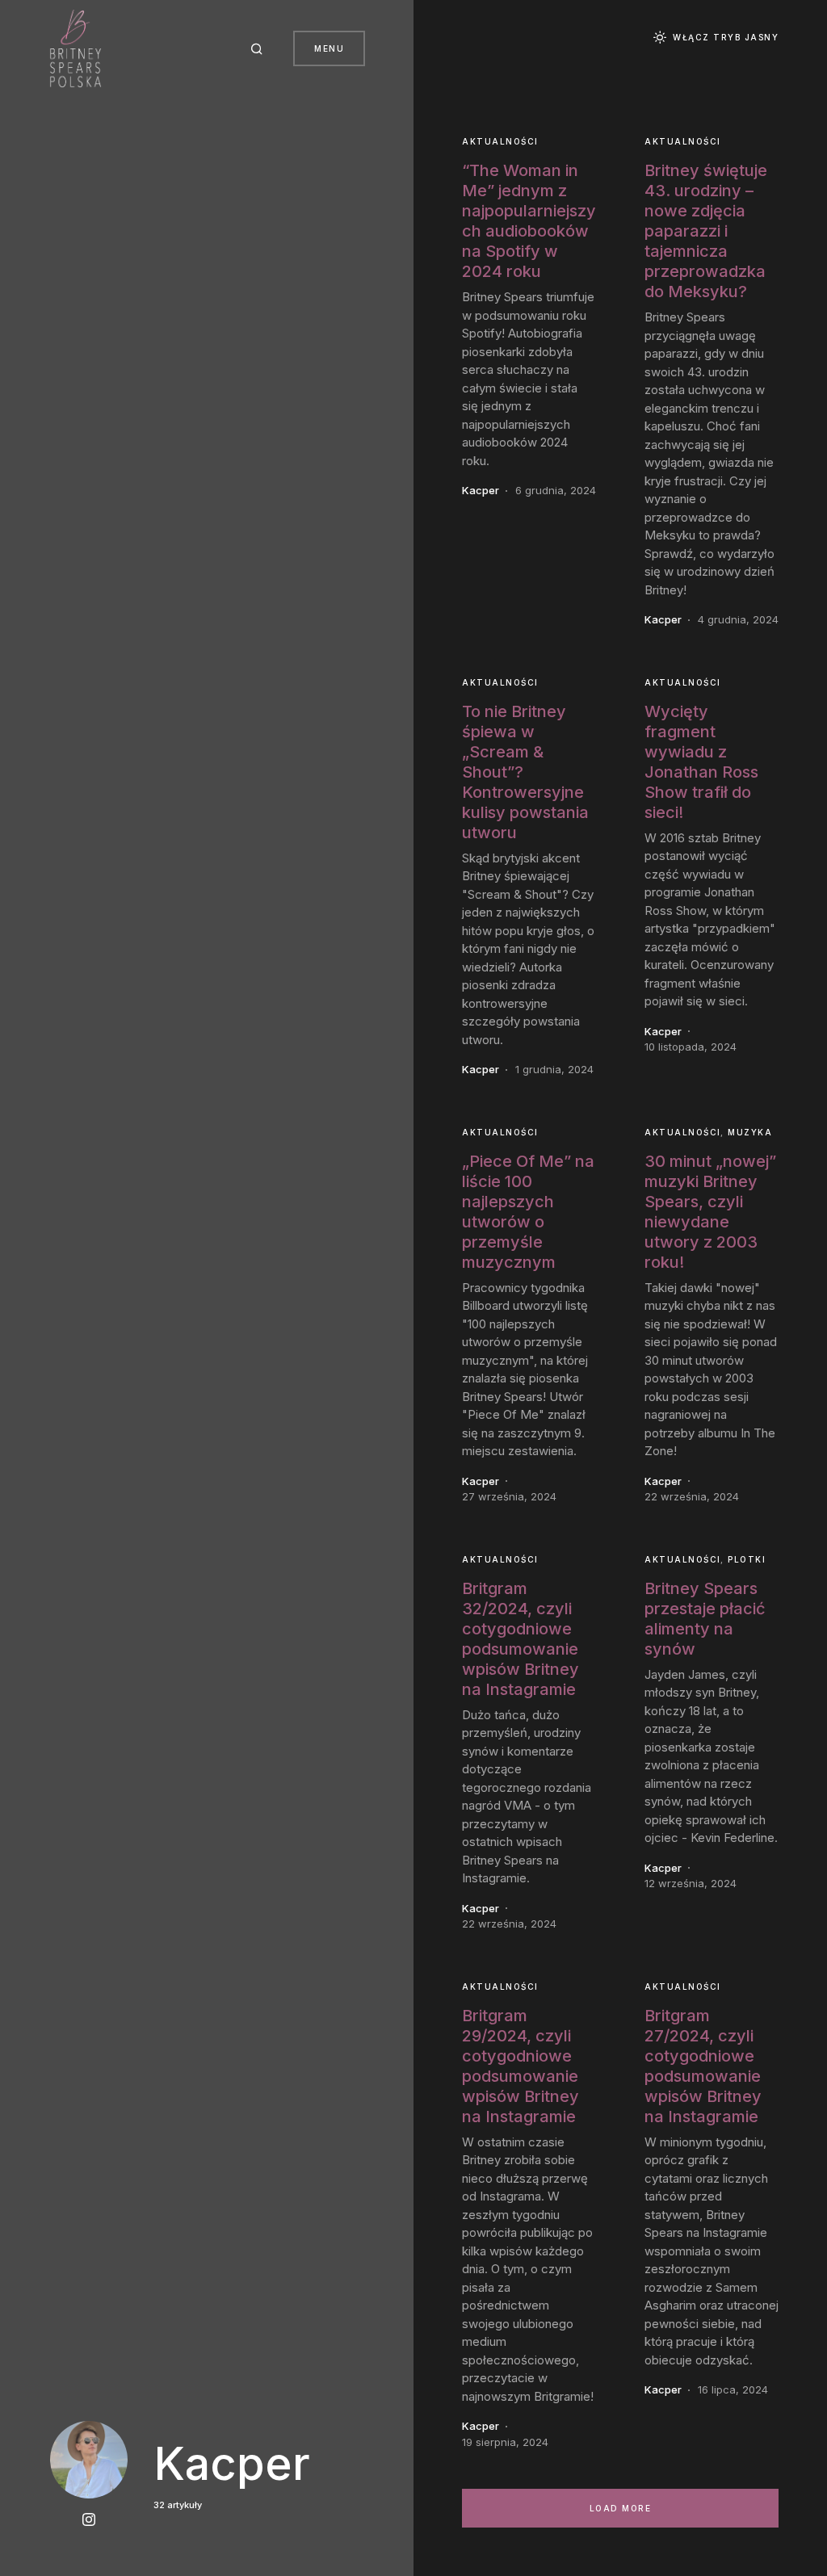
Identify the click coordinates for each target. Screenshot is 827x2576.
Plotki (747, 1559)
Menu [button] (329, 48)
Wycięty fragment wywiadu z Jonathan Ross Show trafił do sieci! (701, 762)
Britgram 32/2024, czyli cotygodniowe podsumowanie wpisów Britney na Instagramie (521, 1639)
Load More (621, 2508)
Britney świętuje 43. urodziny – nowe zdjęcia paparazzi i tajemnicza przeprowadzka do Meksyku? (706, 231)
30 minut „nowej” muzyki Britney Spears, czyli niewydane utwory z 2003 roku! (710, 1212)
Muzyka (750, 1132)
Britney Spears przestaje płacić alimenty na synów (705, 1619)
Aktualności (500, 141)
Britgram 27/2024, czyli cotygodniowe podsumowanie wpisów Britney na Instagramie (703, 2066)
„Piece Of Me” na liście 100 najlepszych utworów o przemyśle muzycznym (528, 1212)
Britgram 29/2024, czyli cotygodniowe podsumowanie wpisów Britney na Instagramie (521, 2066)
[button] (259, 48)
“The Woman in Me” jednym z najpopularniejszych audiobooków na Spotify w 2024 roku (529, 221)
